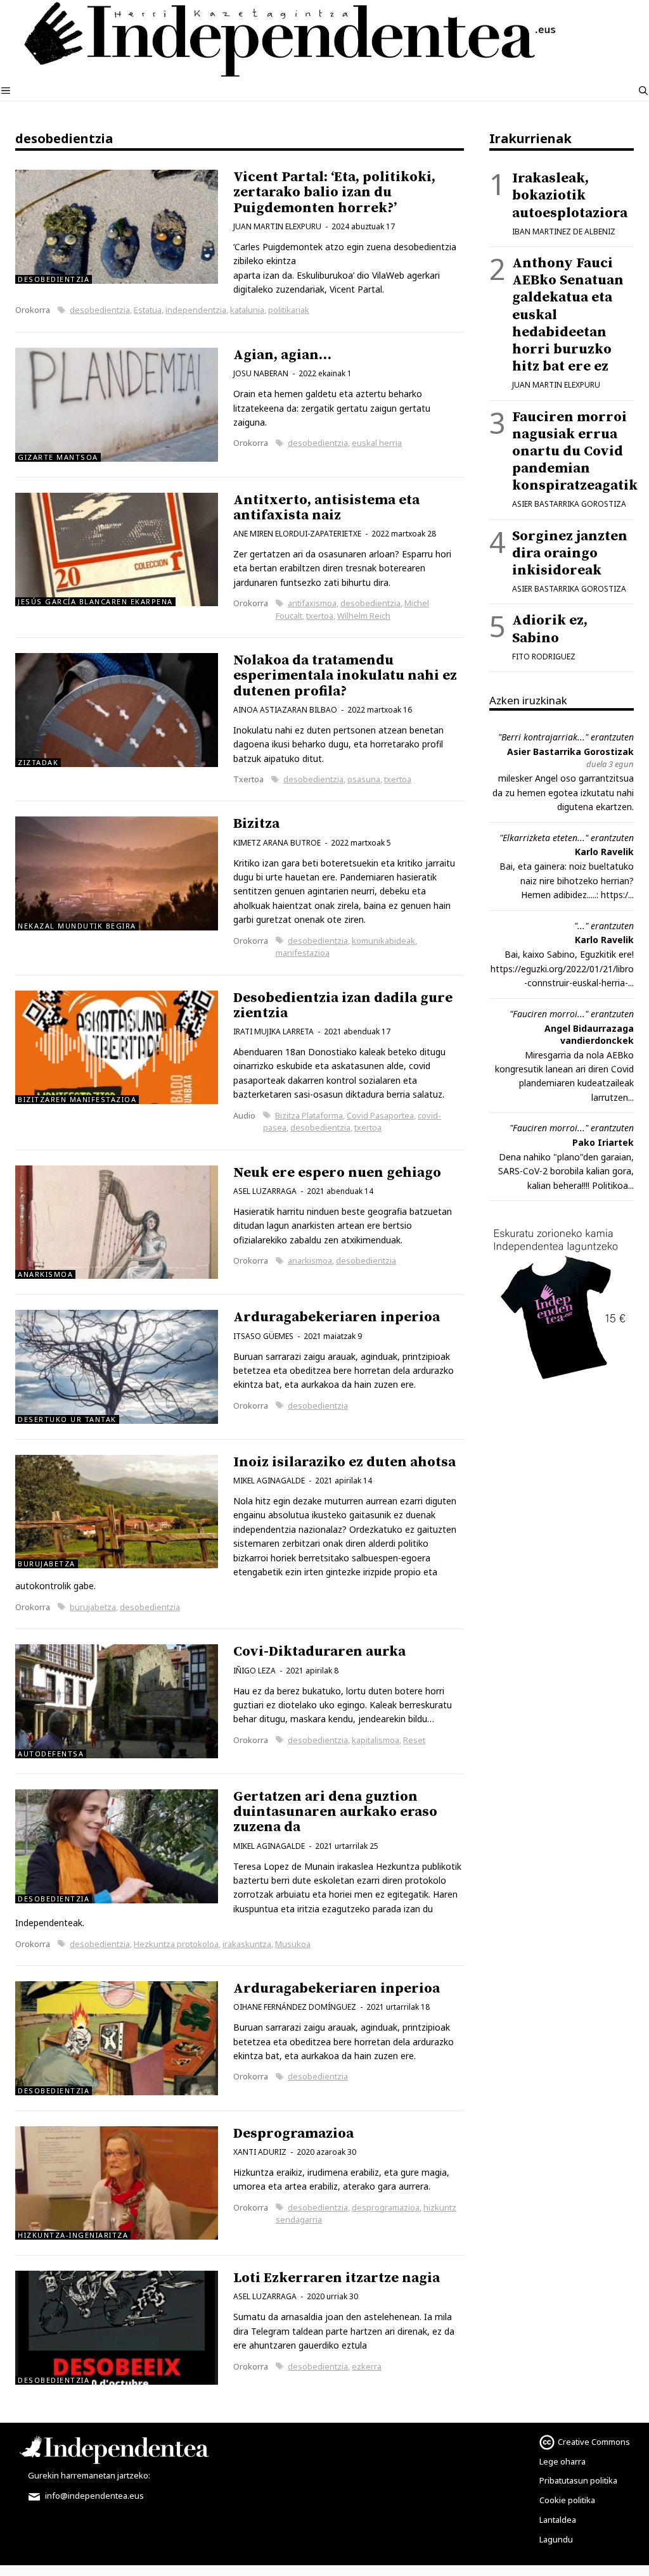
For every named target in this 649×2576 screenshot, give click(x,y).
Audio (244, 1115)
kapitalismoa (376, 1740)
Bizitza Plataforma (309, 1115)
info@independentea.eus (93, 2496)
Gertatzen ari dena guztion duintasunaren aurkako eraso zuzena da (335, 1812)
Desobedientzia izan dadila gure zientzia (343, 1006)
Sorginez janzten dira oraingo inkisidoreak (570, 553)
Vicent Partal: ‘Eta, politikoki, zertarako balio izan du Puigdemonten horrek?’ (334, 192)
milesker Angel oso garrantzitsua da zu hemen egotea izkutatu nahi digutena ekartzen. (563, 792)
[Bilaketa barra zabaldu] (643, 91)
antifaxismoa (312, 603)
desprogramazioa (386, 2207)
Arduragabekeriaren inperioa (337, 1317)
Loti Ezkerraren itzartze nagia (337, 2278)
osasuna (364, 779)
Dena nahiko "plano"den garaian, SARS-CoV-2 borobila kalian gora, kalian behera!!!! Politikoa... (566, 1171)
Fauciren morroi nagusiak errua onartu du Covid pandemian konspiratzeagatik (575, 452)
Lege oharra (562, 2461)
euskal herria (377, 443)
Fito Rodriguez (544, 657)
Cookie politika (567, 2500)
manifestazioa (303, 953)
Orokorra (33, 310)
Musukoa (293, 1944)
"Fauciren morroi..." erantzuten (572, 1014)
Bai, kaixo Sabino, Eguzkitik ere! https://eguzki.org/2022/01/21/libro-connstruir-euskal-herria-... (562, 968)
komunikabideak (383, 941)
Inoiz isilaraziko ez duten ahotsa (344, 1462)
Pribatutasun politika (578, 2480)
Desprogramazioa (293, 2134)
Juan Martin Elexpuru (556, 385)
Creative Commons (594, 2442)
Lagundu (556, 2539)
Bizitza (256, 824)
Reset (414, 1740)
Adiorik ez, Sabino (550, 629)
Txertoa (248, 779)
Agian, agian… (282, 355)
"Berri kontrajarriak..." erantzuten (566, 737)
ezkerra (367, 2366)
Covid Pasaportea (380, 1115)
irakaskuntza (247, 1944)
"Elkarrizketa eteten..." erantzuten (567, 838)
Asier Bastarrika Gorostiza (569, 504)
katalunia (247, 310)
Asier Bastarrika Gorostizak (570, 752)
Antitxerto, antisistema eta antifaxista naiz (326, 508)
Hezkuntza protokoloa (176, 1944)
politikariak (289, 310)
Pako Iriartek (603, 1142)
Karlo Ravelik (604, 852)
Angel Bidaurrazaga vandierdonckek (589, 1034)
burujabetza (93, 1607)
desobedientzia (100, 310)
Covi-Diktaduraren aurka (319, 1652)
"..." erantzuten (604, 926)
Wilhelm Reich (364, 616)
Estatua (148, 310)
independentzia (196, 310)
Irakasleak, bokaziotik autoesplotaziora (570, 195)
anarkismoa (310, 1260)
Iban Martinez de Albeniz (564, 232)
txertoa (320, 616)
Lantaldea (558, 2520)
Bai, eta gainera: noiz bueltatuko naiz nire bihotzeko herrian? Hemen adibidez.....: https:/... (567, 880)
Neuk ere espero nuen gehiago (337, 1173)
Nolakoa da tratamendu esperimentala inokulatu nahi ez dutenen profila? (345, 676)
